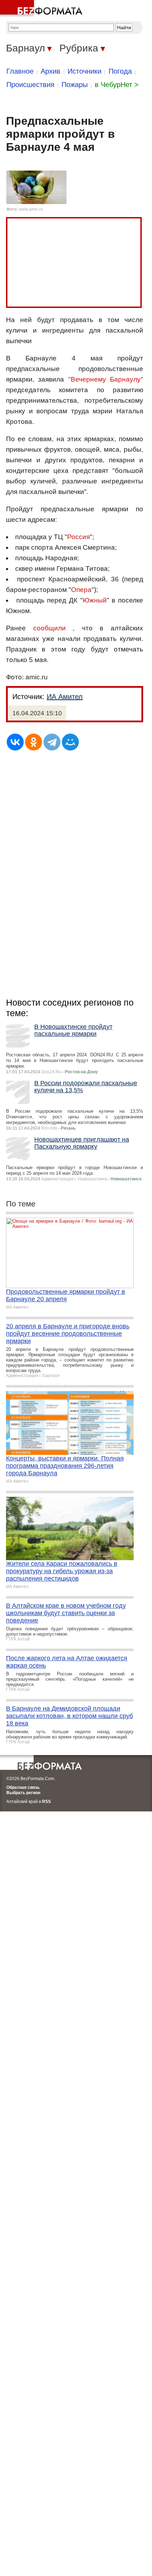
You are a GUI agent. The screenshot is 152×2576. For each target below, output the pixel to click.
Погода (120, 71)
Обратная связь (23, 1787)
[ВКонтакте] (15, 742)
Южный (95, 600)
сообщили (49, 628)
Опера (81, 590)
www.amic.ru (31, 209)
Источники (84, 71)
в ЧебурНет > (117, 85)
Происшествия (30, 85)
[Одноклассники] (34, 742)
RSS (46, 1802)
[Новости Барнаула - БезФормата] (42, 9)
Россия (78, 537)
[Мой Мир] (70, 742)
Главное (20, 71)
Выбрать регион (23, 1793)
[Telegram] (52, 742)
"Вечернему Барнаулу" (106, 379)
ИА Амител (65, 697)
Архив (51, 71)
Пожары (75, 85)
